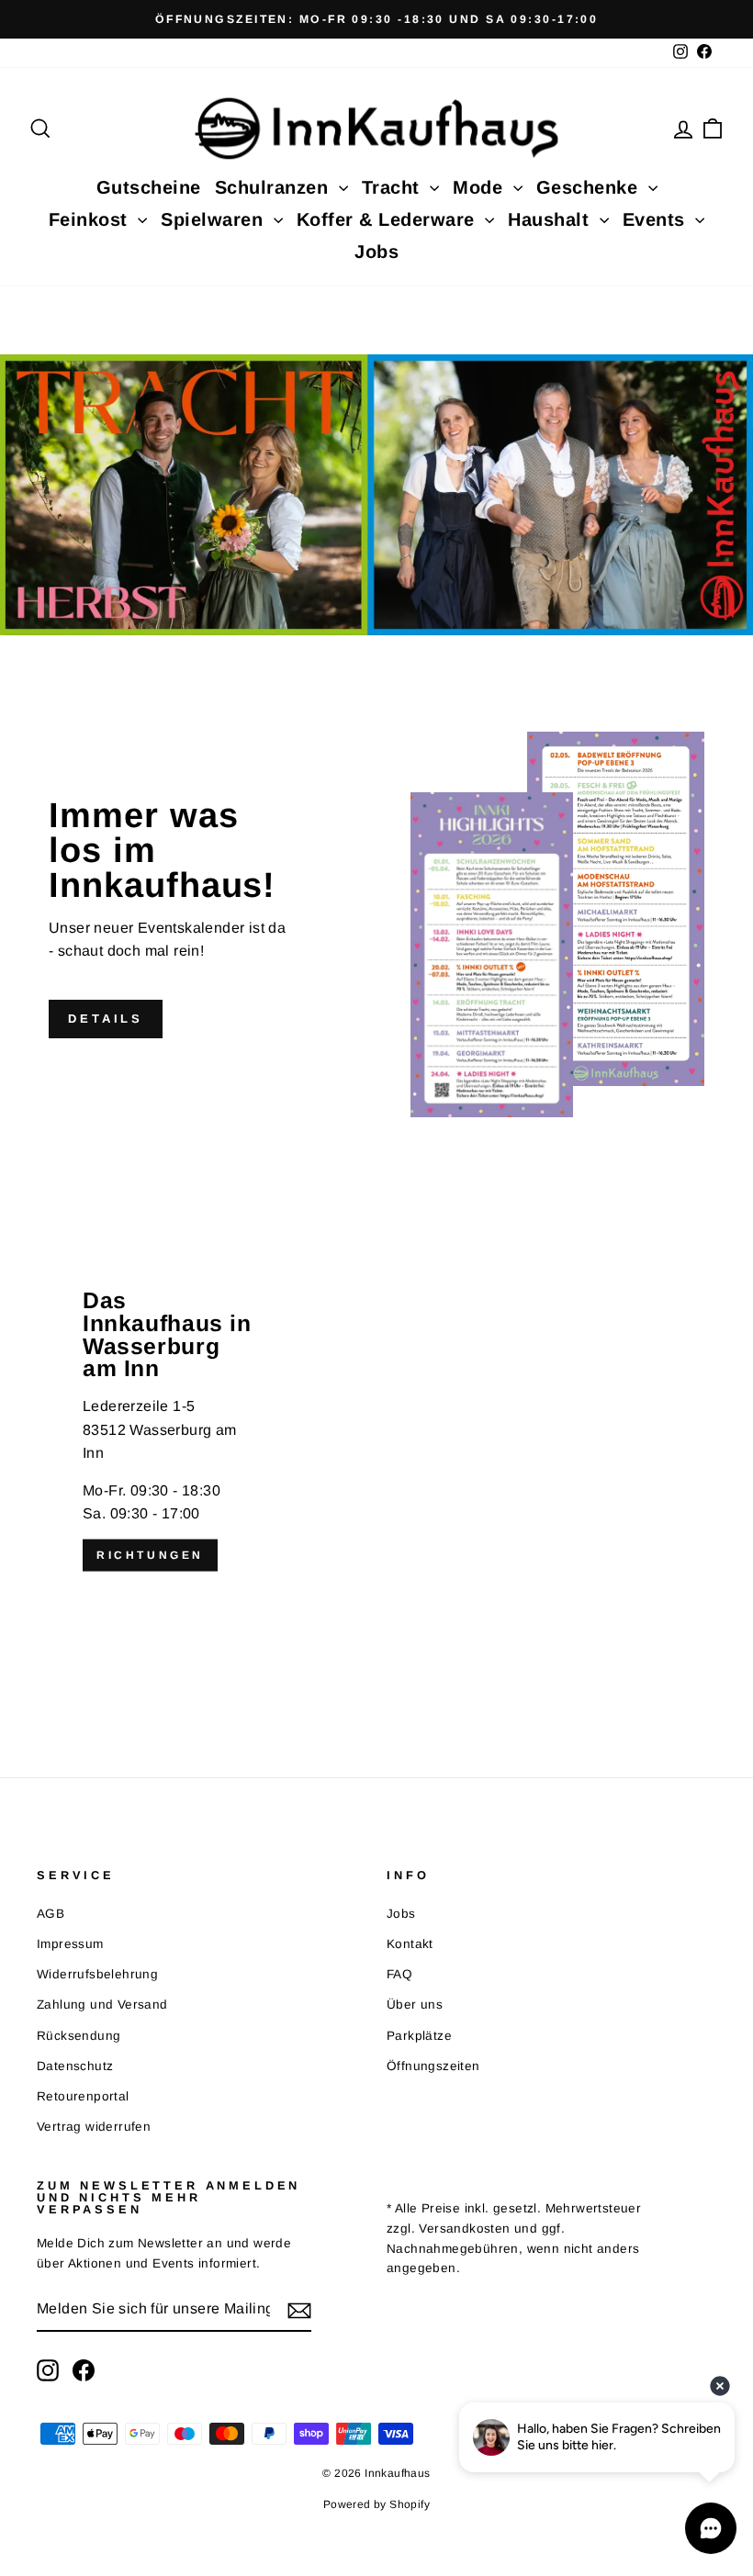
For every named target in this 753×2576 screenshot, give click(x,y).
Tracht (394, 187)
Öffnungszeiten (433, 2066)
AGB (51, 1914)
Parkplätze (419, 2036)
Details (106, 1019)
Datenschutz (75, 2066)
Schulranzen (275, 187)
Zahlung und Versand (102, 2005)
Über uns (415, 2005)
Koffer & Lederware (389, 219)
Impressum (70, 1944)
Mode (481, 187)
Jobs (376, 252)
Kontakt (410, 1944)
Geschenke (590, 187)
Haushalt (551, 219)
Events (657, 219)
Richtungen (150, 1555)
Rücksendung (79, 2036)
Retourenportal (83, 2096)
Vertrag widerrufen (94, 2127)
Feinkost (91, 219)
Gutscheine (149, 187)
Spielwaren (215, 219)
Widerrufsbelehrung (97, 1974)
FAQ (399, 1974)
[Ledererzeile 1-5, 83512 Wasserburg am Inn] (376, 1430)
